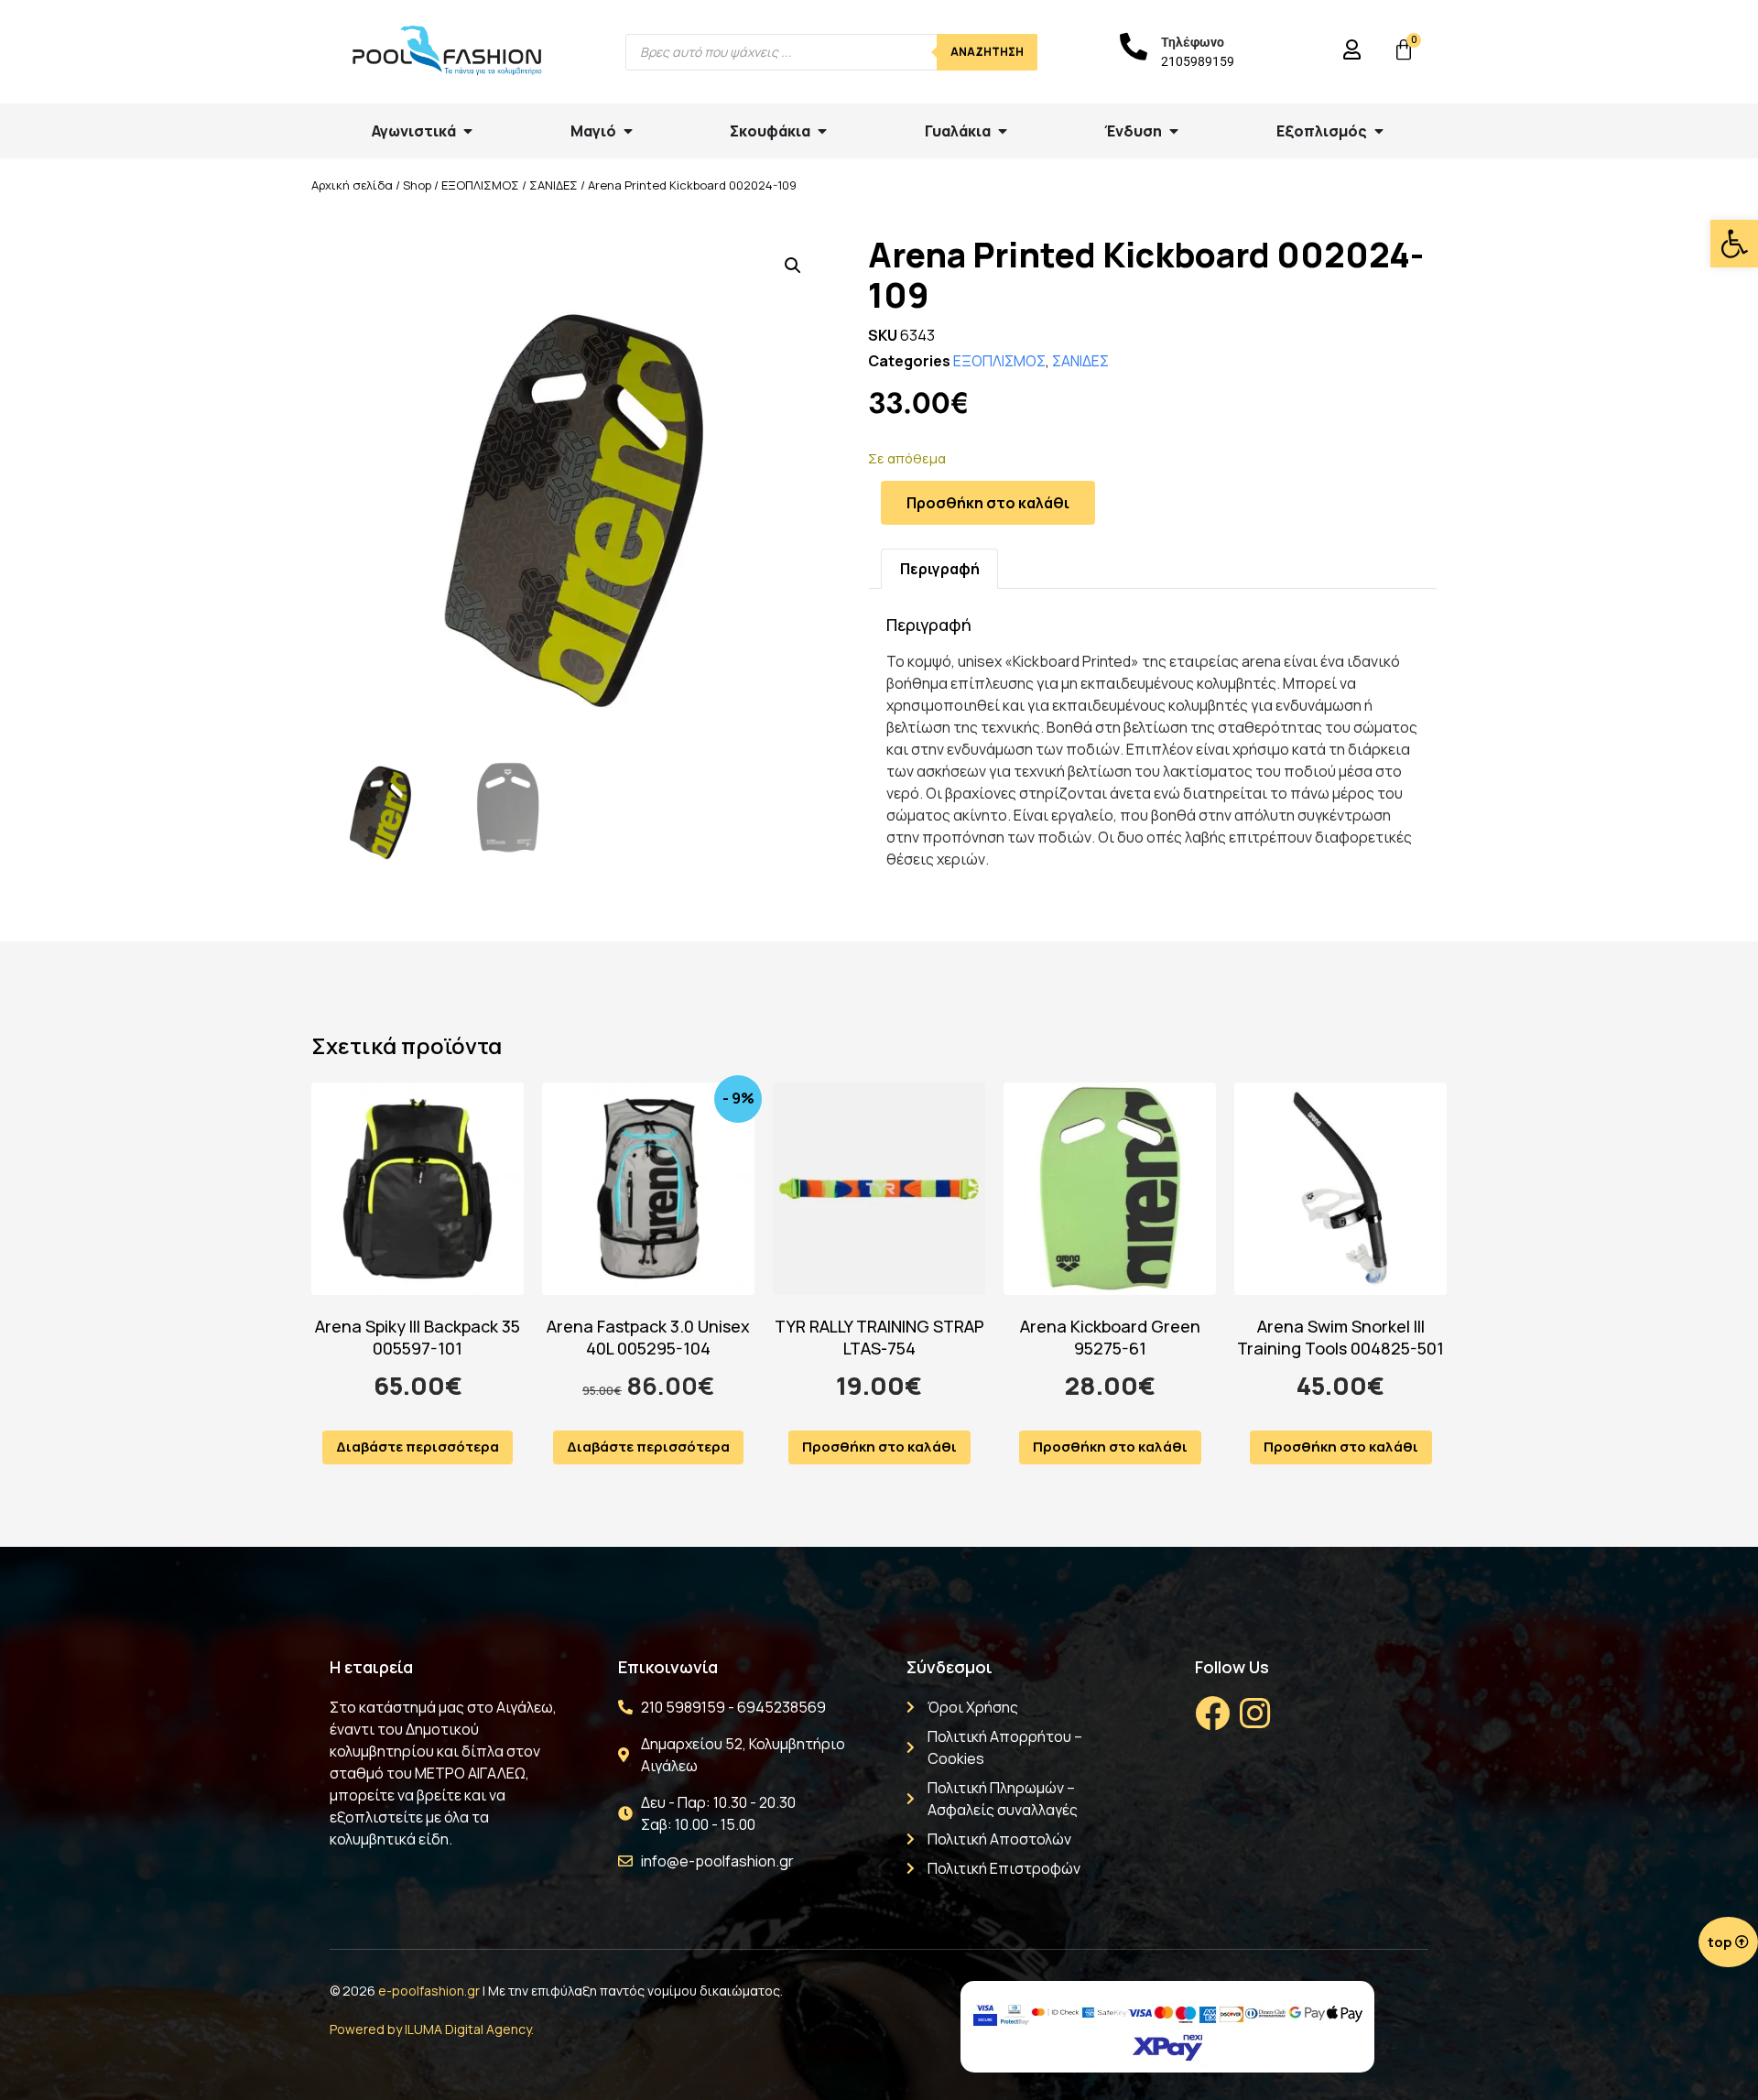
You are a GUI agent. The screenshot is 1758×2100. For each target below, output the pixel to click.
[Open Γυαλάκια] (1003, 131)
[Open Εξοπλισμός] (1379, 131)
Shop (417, 185)
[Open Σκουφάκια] (822, 131)
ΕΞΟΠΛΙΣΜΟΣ (480, 185)
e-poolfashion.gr (429, 1991)
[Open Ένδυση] (1174, 131)
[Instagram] (1254, 1714)
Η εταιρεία (371, 1667)
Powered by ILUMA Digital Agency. (432, 2029)
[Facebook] (1212, 1714)
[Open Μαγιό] (628, 131)
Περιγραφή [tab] (940, 569)
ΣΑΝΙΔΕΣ (553, 185)
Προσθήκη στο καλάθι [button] (879, 1447)
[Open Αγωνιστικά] (468, 131)
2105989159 (1198, 61)
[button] (1734, 244)
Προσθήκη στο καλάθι (988, 503)
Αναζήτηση (987, 52)
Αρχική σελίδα (352, 185)
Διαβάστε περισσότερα (418, 1447)
